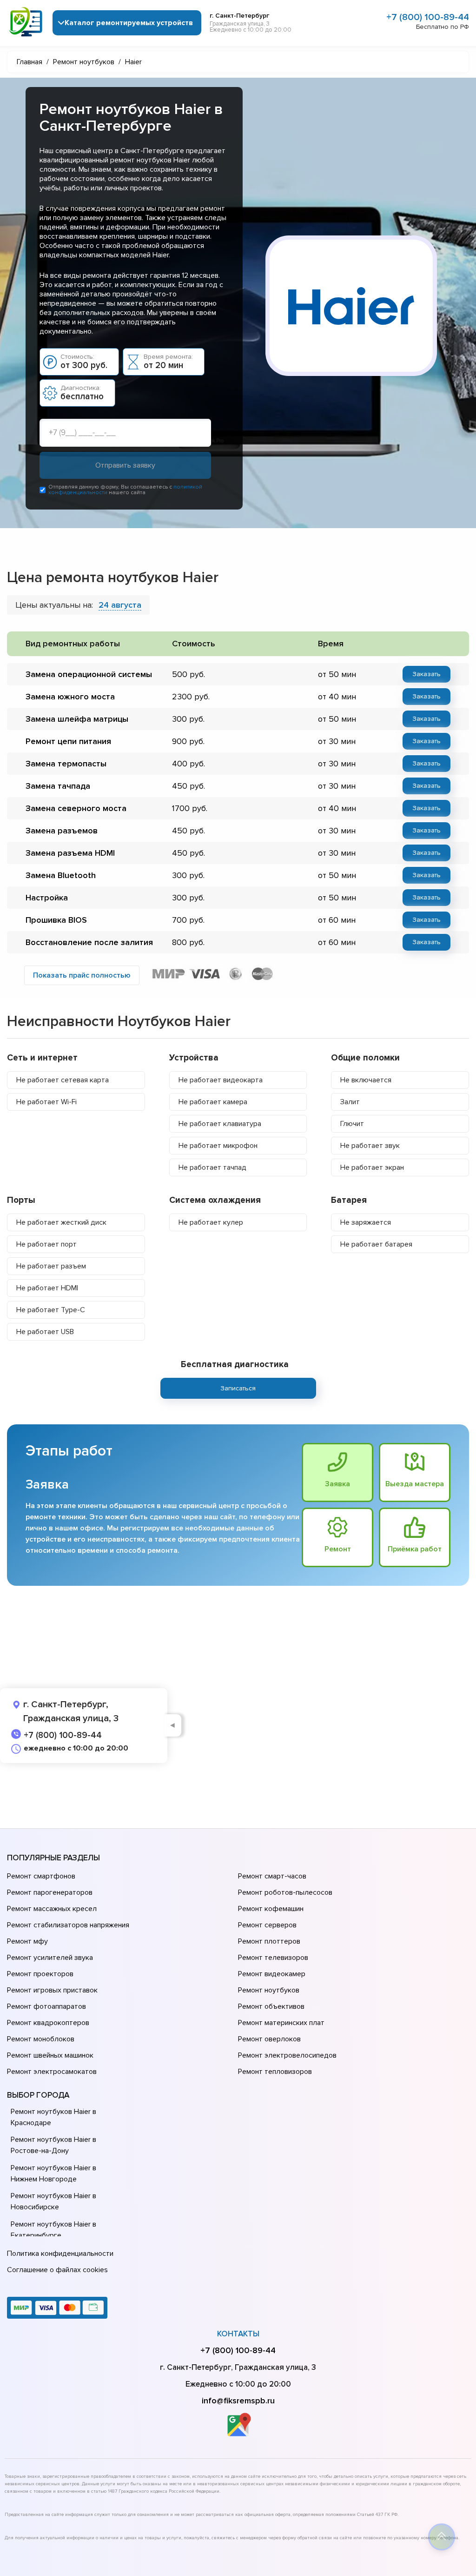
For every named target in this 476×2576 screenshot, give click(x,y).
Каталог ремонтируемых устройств (129, 23)
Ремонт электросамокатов (52, 2072)
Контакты (238, 2334)
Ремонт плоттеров (269, 1941)
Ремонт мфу (27, 1941)
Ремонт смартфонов (41, 1876)
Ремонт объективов (271, 2006)
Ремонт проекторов (40, 1974)
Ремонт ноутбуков (269, 1990)
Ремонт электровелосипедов (287, 2055)
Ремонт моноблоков (41, 2039)
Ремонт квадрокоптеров (48, 2023)
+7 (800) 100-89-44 (428, 17)
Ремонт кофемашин (271, 1909)
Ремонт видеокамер (272, 1974)
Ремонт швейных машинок (50, 2055)
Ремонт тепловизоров (275, 2072)
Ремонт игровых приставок (52, 1990)
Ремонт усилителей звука (50, 1958)
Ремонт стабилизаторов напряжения (68, 1925)
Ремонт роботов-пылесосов (285, 1892)
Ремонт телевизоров (273, 1958)
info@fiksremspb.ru (238, 2401)
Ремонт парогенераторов (50, 1892)
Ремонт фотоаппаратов (46, 2006)
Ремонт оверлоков (269, 2039)
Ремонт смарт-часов (272, 1876)
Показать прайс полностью (82, 975)
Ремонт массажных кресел (52, 1909)
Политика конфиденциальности (60, 2254)
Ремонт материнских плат (281, 2023)
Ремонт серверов (267, 1925)
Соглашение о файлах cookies (57, 2270)
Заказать (426, 674)
